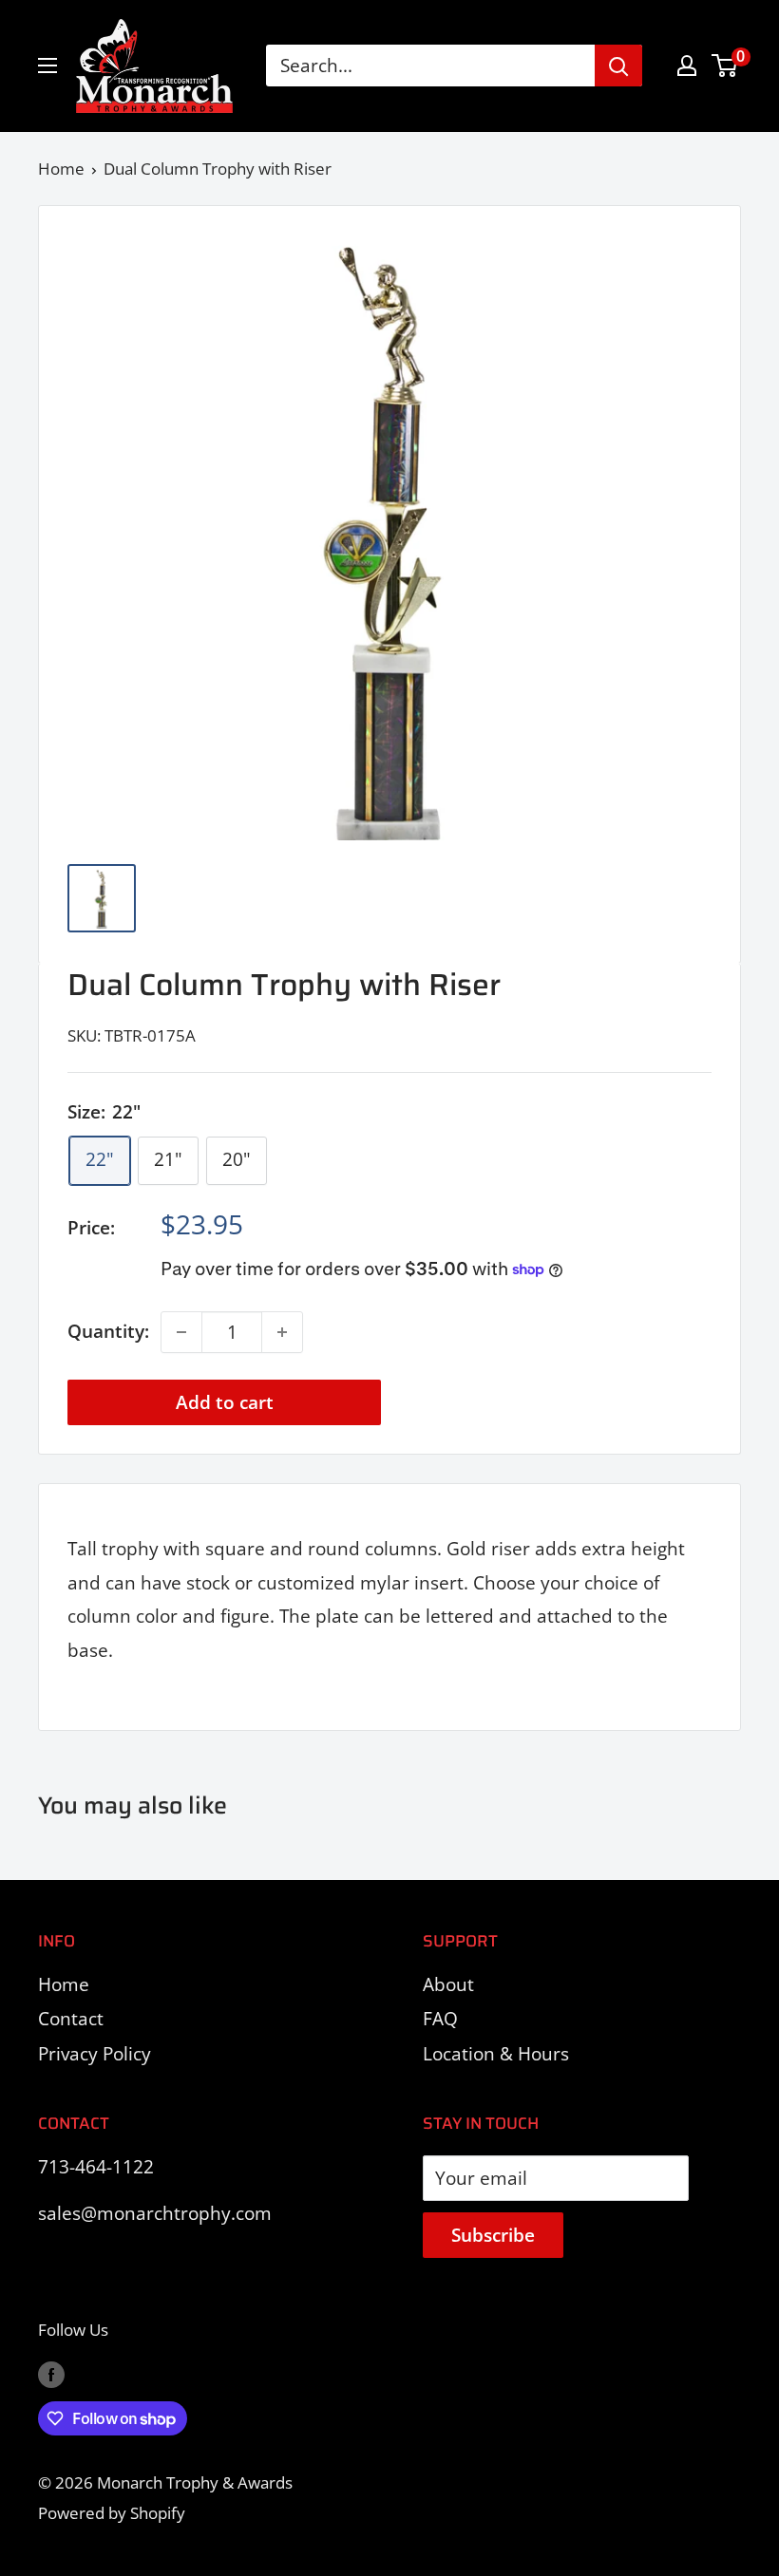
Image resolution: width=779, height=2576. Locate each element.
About (448, 1984)
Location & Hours (496, 2054)
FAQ (440, 2019)
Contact (71, 2019)
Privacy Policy (95, 2054)
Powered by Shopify (112, 2513)
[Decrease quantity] (181, 1332)
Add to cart (225, 1402)
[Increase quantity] (282, 1332)
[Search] (618, 66)
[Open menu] (47, 66)
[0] (725, 66)
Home (61, 169)
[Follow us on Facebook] (51, 2374)
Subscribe (493, 2235)
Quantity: (108, 1331)
